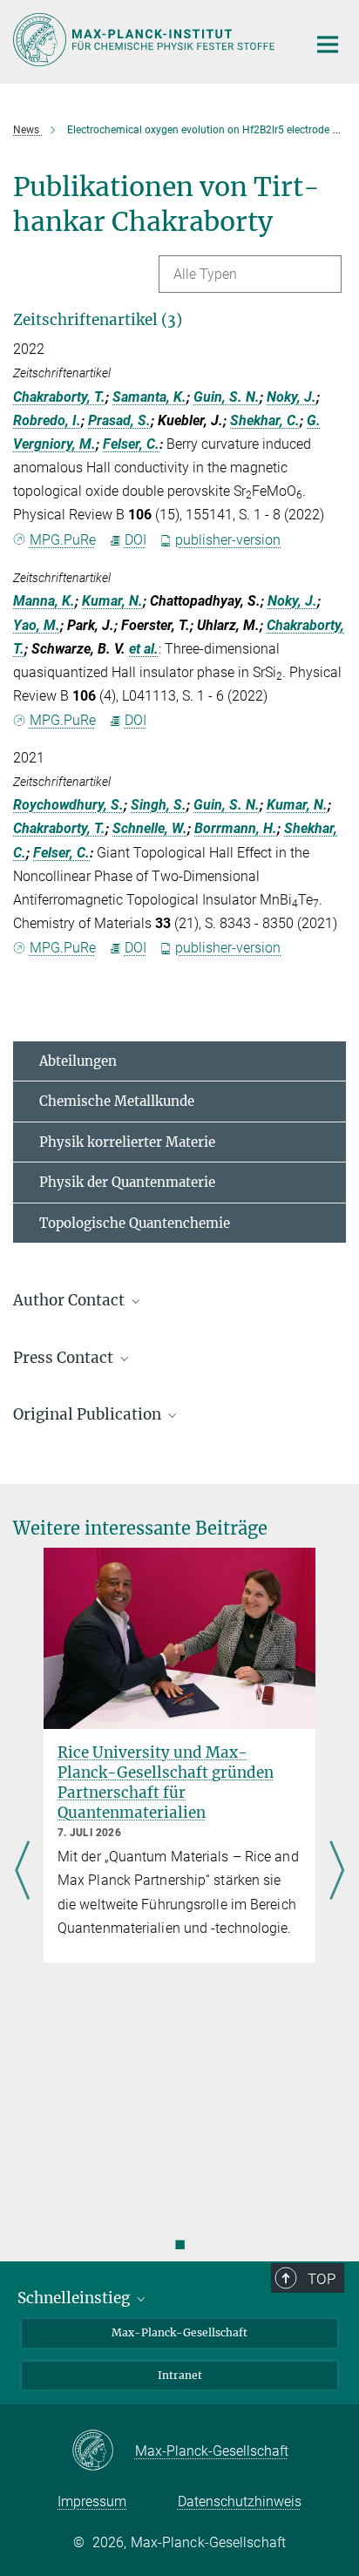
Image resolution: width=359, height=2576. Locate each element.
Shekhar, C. (265, 420)
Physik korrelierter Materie (127, 1142)
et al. (144, 649)
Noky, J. (291, 397)
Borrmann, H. (236, 828)
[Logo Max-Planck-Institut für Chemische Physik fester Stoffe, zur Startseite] (147, 40)
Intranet (180, 2375)
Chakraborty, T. (59, 397)
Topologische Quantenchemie (135, 1223)
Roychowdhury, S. (68, 805)
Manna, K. (44, 601)
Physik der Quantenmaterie (127, 1182)
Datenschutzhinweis (240, 2501)
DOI (135, 540)
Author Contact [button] (71, 1300)
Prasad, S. (119, 420)
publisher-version (228, 540)
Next (337, 1872)
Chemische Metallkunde (117, 1101)
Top (322, 2279)
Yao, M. (37, 625)
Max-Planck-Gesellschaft (179, 2332)
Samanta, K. (149, 397)
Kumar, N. (112, 601)
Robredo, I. (47, 420)
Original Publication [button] (89, 1414)
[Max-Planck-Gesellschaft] (103, 2451)
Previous (22, 1872)
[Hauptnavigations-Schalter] (328, 44)
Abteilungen (78, 1061)
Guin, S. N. (227, 397)
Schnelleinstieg (75, 2298)
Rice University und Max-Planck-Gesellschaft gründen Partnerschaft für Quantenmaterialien (166, 1783)
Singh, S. (159, 805)
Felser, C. (131, 444)
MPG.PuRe (63, 540)
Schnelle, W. (150, 828)
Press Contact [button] (65, 1358)
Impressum (92, 2501)
